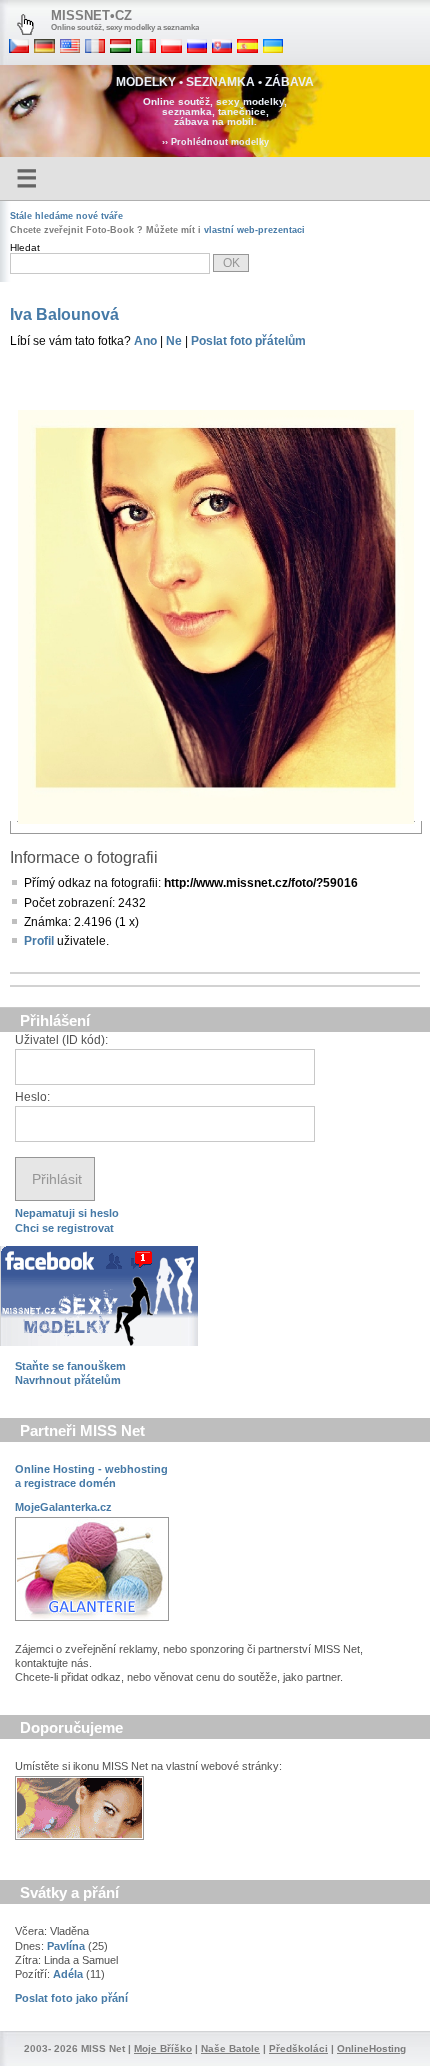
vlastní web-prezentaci (254, 230)
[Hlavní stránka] (25, 25)
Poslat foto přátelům (248, 341)
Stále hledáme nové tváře (66, 216)
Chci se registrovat (64, 1228)
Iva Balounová (64, 314)
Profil (39, 941)
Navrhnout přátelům (68, 1380)
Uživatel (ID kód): (61, 1040)
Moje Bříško (163, 2048)
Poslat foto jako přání (71, 1998)
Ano (145, 341)
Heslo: (32, 1097)
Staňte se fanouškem (70, 1366)
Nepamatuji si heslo (67, 1213)
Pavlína (66, 1946)
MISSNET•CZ (91, 15)
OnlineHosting (371, 2048)
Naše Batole (230, 2048)
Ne (174, 341)
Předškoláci (298, 2048)
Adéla (68, 1974)
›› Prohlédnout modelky (215, 142)
